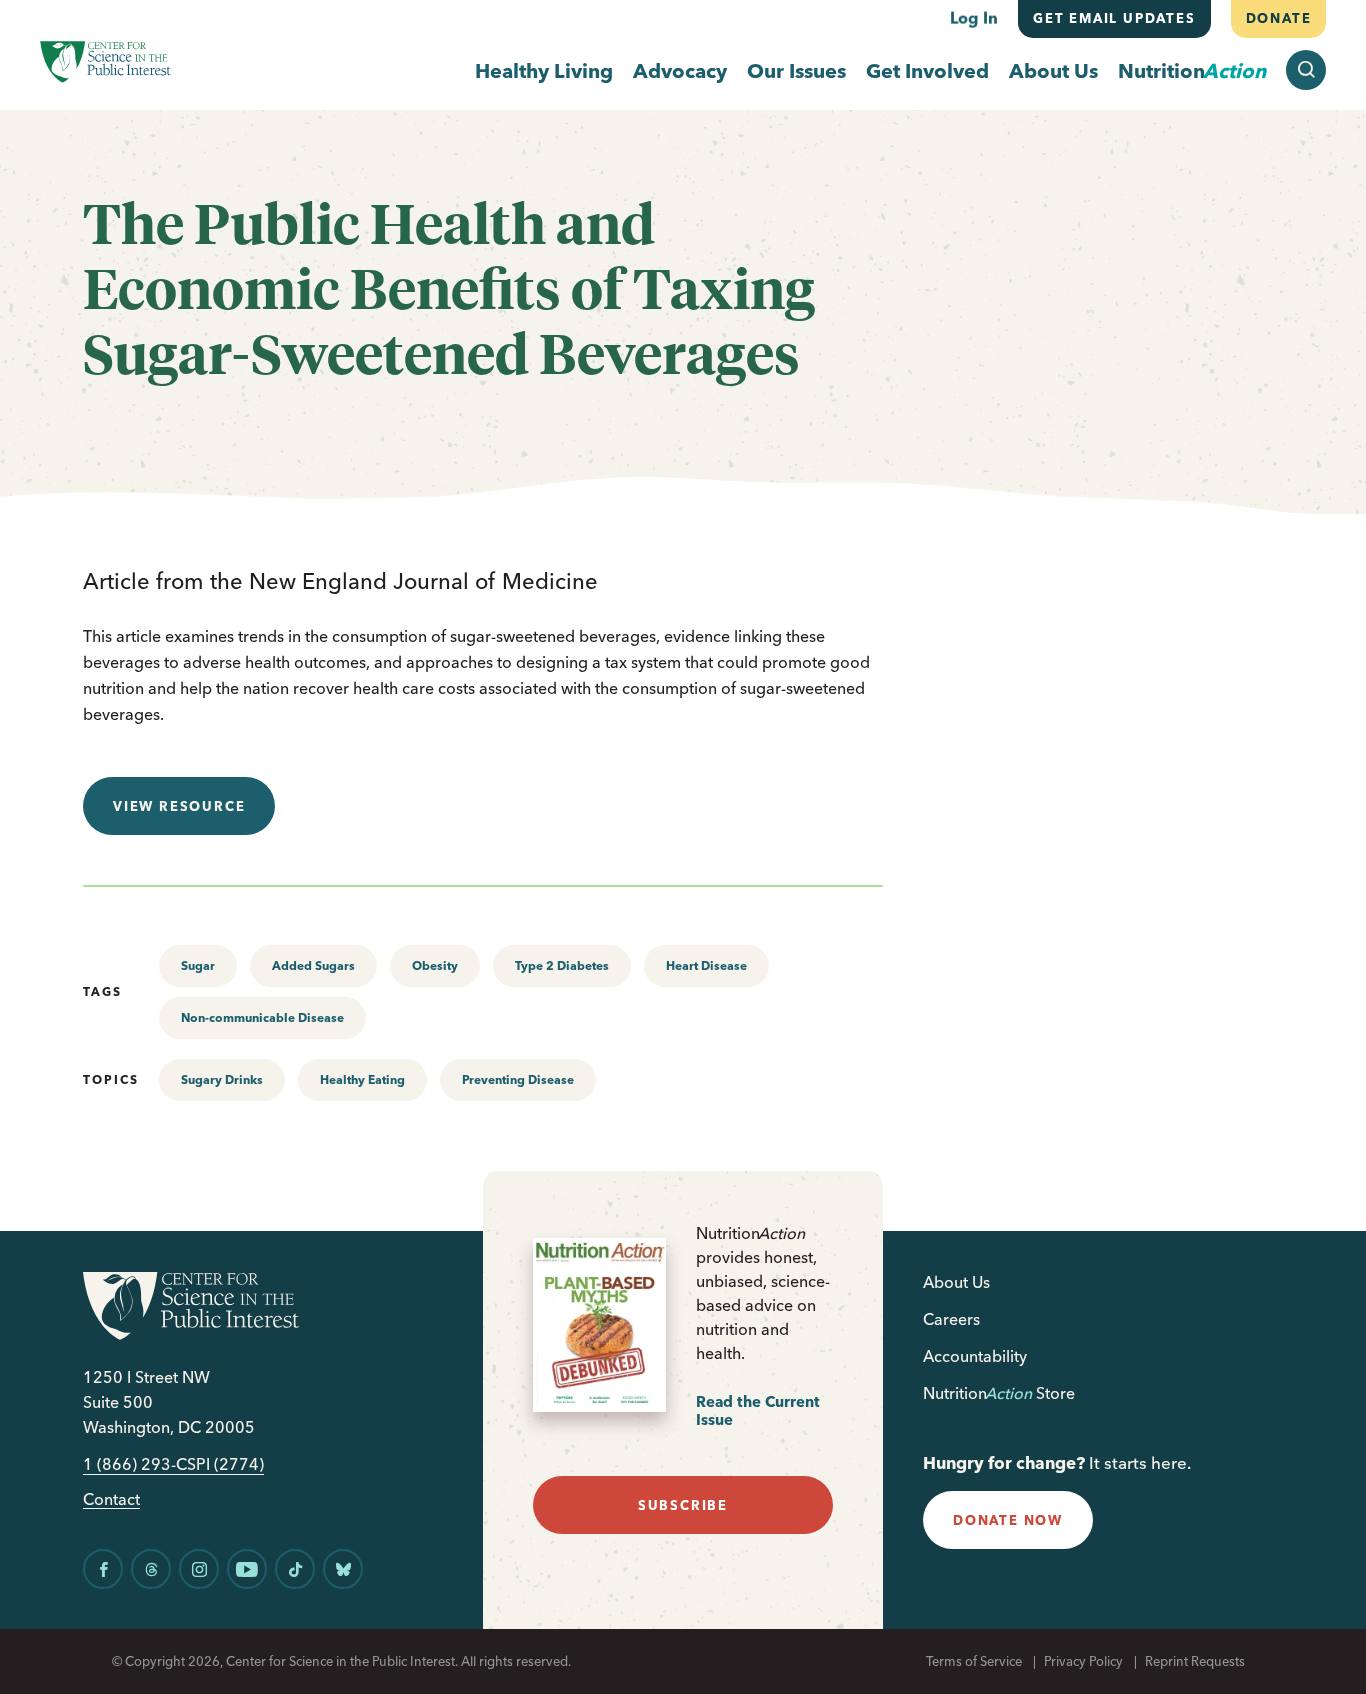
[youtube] (247, 1569)
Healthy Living (544, 70)
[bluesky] (343, 1569)
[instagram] (199, 1569)
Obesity (435, 965)
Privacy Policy (1083, 1661)
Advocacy (680, 70)
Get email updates (1114, 18)
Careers (951, 1319)
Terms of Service (974, 1661)
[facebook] (103, 1569)
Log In (974, 18)
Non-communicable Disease (262, 1017)
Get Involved (927, 70)
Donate (1278, 18)
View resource (179, 806)
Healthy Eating (362, 1079)
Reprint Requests (1195, 1661)
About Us (1053, 70)
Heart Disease (706, 965)
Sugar (198, 965)
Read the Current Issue (758, 1410)
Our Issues (796, 70)
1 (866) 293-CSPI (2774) (173, 1464)
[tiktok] (295, 1569)
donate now (1008, 1520)
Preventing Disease (518, 1079)
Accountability (975, 1356)
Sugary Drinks (222, 1079)
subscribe (683, 1505)
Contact (111, 1499)
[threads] (151, 1569)
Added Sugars (313, 965)
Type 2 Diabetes (562, 965)
